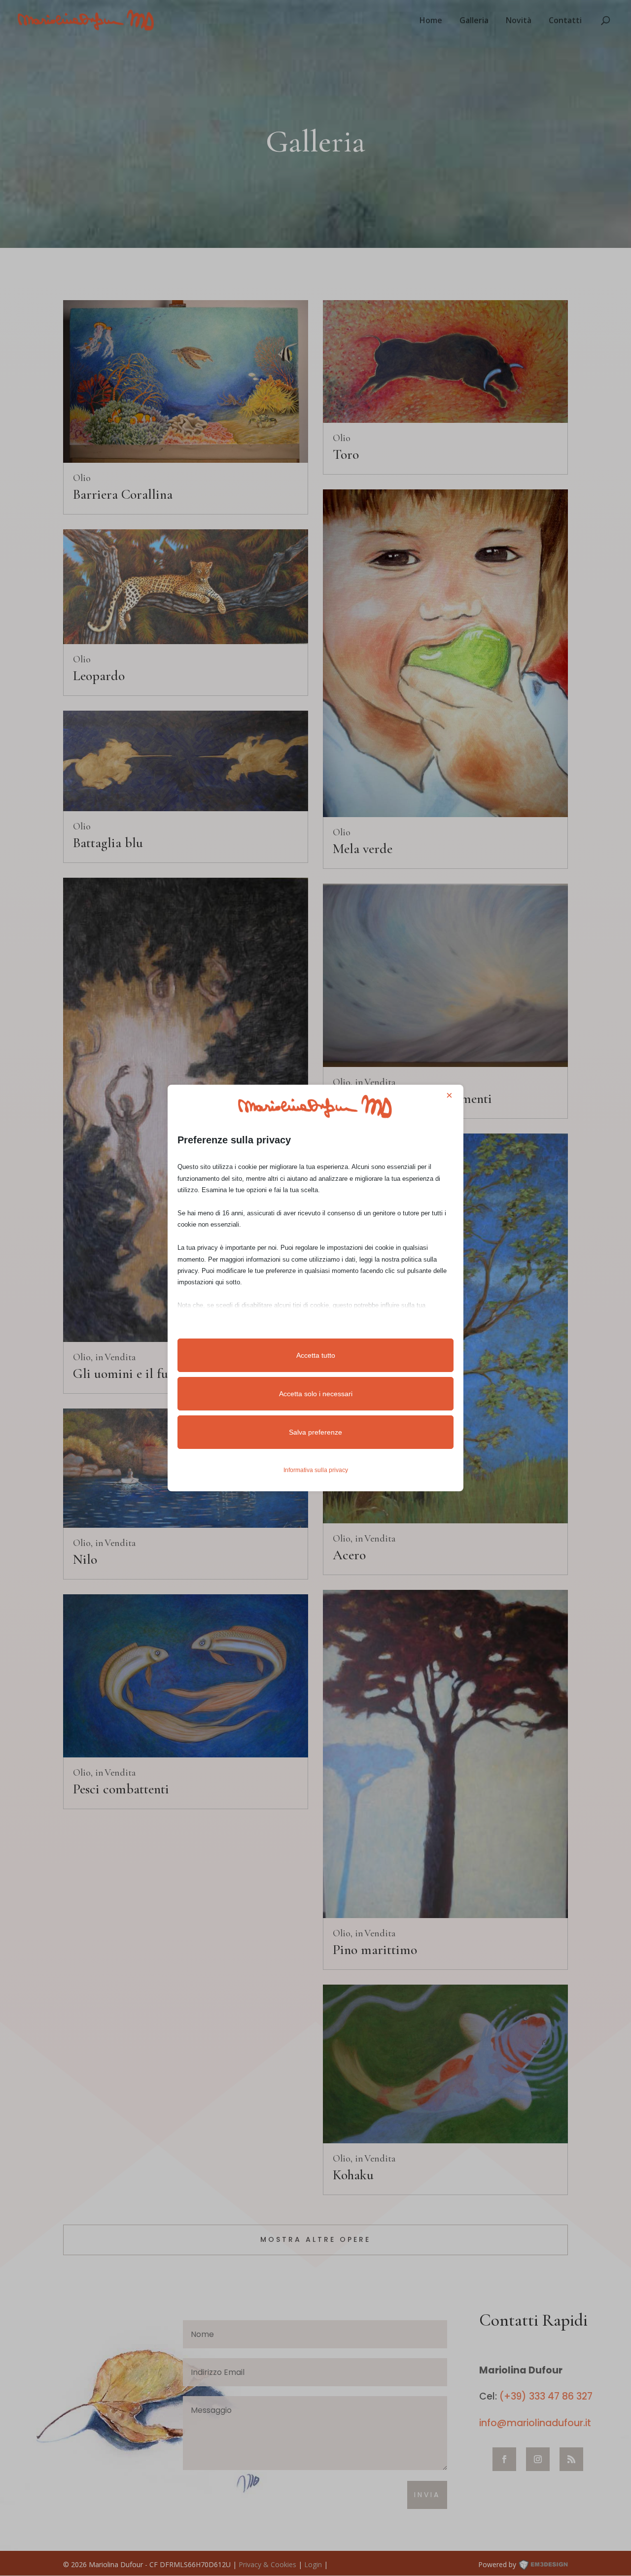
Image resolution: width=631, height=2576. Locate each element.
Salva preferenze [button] (315, 1432)
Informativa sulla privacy (316, 1470)
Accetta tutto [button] (316, 1355)
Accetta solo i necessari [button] (316, 1394)
